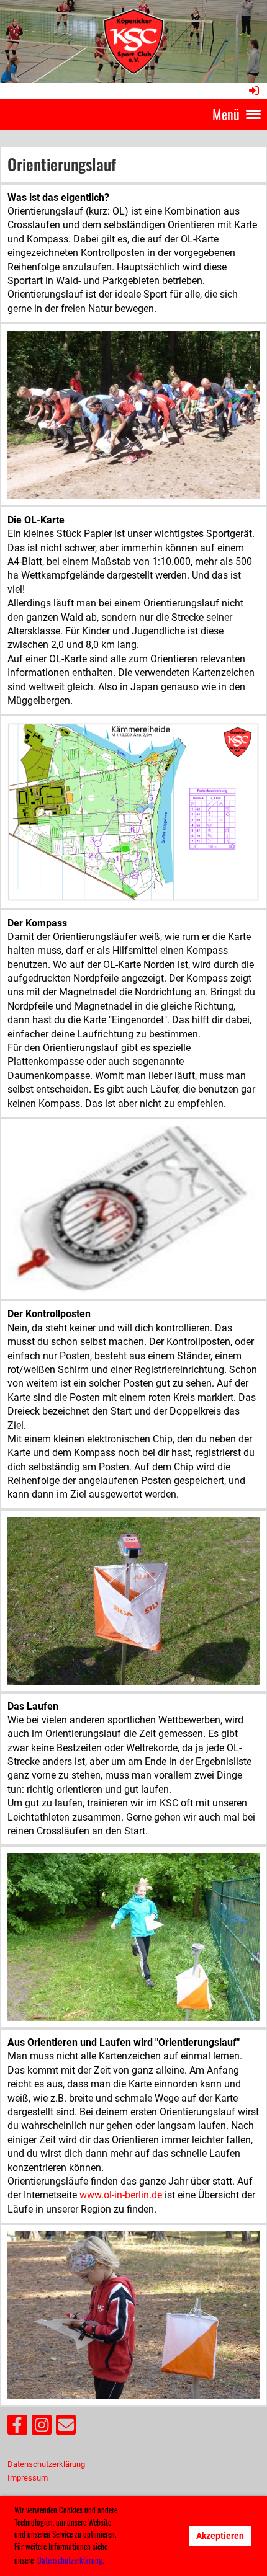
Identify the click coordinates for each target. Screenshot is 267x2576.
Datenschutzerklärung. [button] (70, 2560)
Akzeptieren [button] (220, 2536)
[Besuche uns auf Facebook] (17, 2428)
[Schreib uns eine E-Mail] (66, 2428)
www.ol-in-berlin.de (121, 2195)
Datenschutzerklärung (46, 2464)
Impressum (28, 2478)
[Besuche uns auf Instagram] (42, 2428)
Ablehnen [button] (156, 2536)
